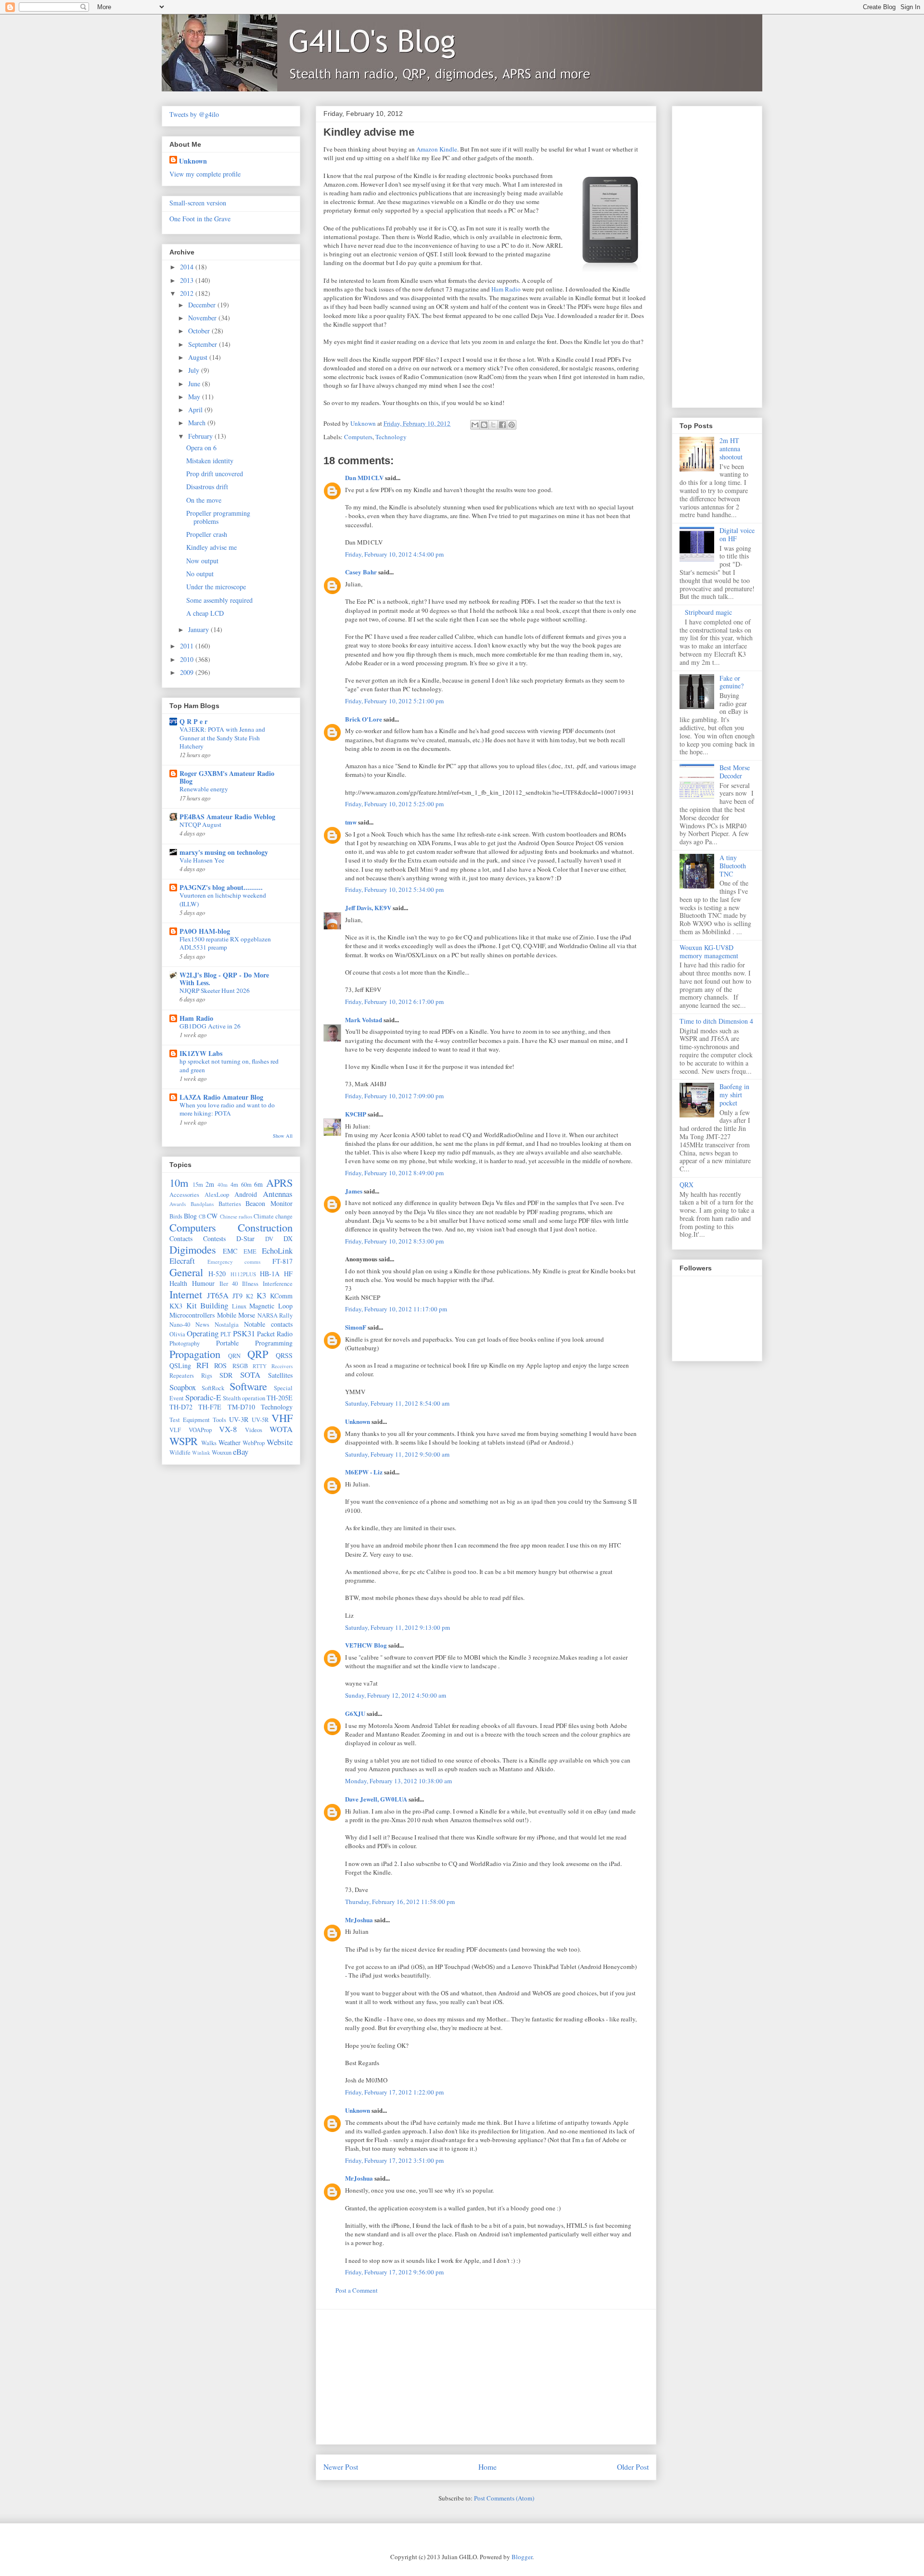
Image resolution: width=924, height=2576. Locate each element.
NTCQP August (200, 825)
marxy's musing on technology (224, 852)
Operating (203, 1333)
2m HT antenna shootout (731, 449)
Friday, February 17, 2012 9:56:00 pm (394, 2272)
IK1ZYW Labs (201, 1053)
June (195, 384)
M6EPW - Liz (364, 1472)
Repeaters (182, 1376)
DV (269, 1239)
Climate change (273, 1216)
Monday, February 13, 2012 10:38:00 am (398, 1781)
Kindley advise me (212, 547)
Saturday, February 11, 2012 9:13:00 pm (398, 1627)
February (201, 436)
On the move (204, 500)
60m (246, 1185)
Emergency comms (234, 1262)
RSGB (240, 1366)
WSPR (184, 1441)
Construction (265, 1227)
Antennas (278, 1194)
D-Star (245, 1238)
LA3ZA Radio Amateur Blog (221, 1097)
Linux (239, 1306)
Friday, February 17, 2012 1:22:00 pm (394, 2092)
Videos (254, 1430)
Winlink (201, 1453)
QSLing (180, 1365)
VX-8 (228, 1429)
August (199, 357)
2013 (188, 280)
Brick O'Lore (364, 719)
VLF (175, 1430)
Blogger (522, 2557)
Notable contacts (268, 1324)
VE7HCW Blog (366, 1645)
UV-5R (260, 1420)
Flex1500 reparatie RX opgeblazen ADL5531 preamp (225, 943)
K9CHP (356, 1114)
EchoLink (277, 1250)
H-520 (217, 1274)
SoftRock (213, 1388)
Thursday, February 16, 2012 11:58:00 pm (400, 1902)
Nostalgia (227, 1325)
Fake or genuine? (731, 682)
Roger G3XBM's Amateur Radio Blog (227, 777)
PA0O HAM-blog (205, 931)
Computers (358, 437)
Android (246, 1194)
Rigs (207, 1376)
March (198, 423)
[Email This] (475, 425)
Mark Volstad (364, 1020)
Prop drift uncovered (215, 474)
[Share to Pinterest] (512, 425)
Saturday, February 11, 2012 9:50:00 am (397, 1454)
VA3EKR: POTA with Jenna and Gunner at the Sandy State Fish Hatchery (222, 738)
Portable (227, 1343)
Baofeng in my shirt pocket (734, 1095)
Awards (178, 1204)
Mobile (227, 1315)
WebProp (254, 1443)
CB (202, 1216)
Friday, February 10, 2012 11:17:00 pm (396, 1309)
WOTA (281, 1429)
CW (212, 1216)
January (199, 629)
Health (178, 1283)
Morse (247, 1315)
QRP (258, 1354)
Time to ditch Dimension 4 (716, 1021)
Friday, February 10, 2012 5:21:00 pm (394, 701)
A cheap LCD (205, 613)
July (195, 370)
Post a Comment (357, 2290)
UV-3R (239, 1419)
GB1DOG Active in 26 (210, 1026)
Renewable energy (204, 789)
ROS (220, 1365)
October (200, 331)
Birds (176, 1216)
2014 (188, 267)
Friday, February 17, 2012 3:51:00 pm (394, 2160)
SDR (226, 1375)
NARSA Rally (275, 1315)
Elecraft (182, 1261)
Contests (214, 1238)
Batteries (230, 1204)
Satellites (280, 1375)
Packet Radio (275, 1334)
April (196, 410)
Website (280, 1442)
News (202, 1325)
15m (198, 1185)
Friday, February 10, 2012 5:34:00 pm (394, 889)
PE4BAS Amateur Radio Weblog (227, 817)
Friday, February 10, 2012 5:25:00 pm (394, 804)
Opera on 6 (201, 448)
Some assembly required (219, 600)
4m (234, 1185)
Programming (274, 1343)
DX (288, 1238)
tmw (351, 822)
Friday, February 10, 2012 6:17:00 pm (394, 1002)
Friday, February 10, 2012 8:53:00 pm (394, 1241)
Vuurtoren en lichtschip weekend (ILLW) (223, 899)
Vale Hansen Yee (202, 860)
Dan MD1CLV (364, 477)
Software (248, 1386)
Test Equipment (190, 1420)
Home (488, 2467)
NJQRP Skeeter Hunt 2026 (215, 990)
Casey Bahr (361, 572)
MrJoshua (359, 1920)
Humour (203, 1283)
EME (250, 1251)
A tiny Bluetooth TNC (733, 866)
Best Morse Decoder (735, 772)
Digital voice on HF (737, 534)
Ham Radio (506, 289)
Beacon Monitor (269, 1203)
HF (288, 1274)
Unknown (358, 1421)
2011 (188, 646)
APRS (279, 1182)
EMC (230, 1251)
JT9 (237, 1296)
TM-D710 (241, 1407)
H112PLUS (243, 1274)
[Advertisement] (486, 2377)
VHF (282, 1418)
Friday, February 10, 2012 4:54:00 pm (394, 554)
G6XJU (355, 1713)
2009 (188, 672)
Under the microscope (216, 587)
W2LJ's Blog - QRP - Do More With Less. (224, 979)
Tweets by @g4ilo (194, 114)
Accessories (184, 1195)
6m (258, 1184)
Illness (250, 1284)
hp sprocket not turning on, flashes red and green (229, 1065)
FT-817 (282, 1261)
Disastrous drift (207, 487)
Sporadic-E (203, 1397)
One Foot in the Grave (200, 219)
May (195, 397)
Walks (209, 1443)
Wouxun (222, 1453)
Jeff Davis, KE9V (368, 907)
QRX (687, 1185)
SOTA (250, 1375)
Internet (186, 1294)
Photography (185, 1343)
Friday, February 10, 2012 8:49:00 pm (394, 1173)
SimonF (356, 1327)
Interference (278, 1284)
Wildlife (180, 1453)
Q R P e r (193, 721)
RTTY (260, 1366)
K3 (261, 1295)
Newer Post (341, 2467)
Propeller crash (207, 534)
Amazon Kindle (437, 149)
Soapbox (183, 1387)
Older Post (633, 2467)
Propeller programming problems (218, 517)
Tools (219, 1420)
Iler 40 (229, 1284)
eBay (241, 1452)
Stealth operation (244, 1398)
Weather (230, 1442)
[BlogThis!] (484, 425)
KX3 (176, 1306)
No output (200, 574)
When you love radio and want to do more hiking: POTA (227, 1109)
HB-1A (270, 1274)
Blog (190, 1216)
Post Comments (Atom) (504, 2498)
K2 (250, 1296)
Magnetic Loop (271, 1306)
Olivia (177, 1334)
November (203, 318)
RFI (203, 1365)
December (203, 305)
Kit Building (207, 1305)
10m (179, 1182)
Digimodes (193, 1249)
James (354, 1191)
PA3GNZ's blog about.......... (221, 887)
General (186, 1272)
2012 (188, 293)
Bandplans (202, 1204)
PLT (226, 1334)
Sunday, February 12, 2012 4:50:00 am (396, 1695)
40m (223, 1185)
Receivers (282, 1366)
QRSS (284, 1355)
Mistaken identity (210, 461)
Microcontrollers (192, 1315)
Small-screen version (198, 203)
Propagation (195, 1354)
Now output (202, 561)
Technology (391, 437)
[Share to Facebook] (502, 425)
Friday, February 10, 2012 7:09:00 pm (394, 1096)
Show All (283, 1136)
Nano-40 (180, 1325)
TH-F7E (210, 1407)
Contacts (181, 1238)
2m (210, 1184)
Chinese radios (236, 1216)
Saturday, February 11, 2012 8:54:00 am (397, 1403)
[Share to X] (493, 425)
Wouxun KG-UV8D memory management (709, 952)
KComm (281, 1296)
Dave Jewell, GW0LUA (376, 1799)
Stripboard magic (708, 612)
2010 (188, 659)
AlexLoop (217, 1195)
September (204, 344)
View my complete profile (205, 174)
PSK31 (244, 1333)
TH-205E (280, 1398)
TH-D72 (181, 1407)
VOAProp (200, 1430)
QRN (234, 1356)
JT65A (218, 1295)
